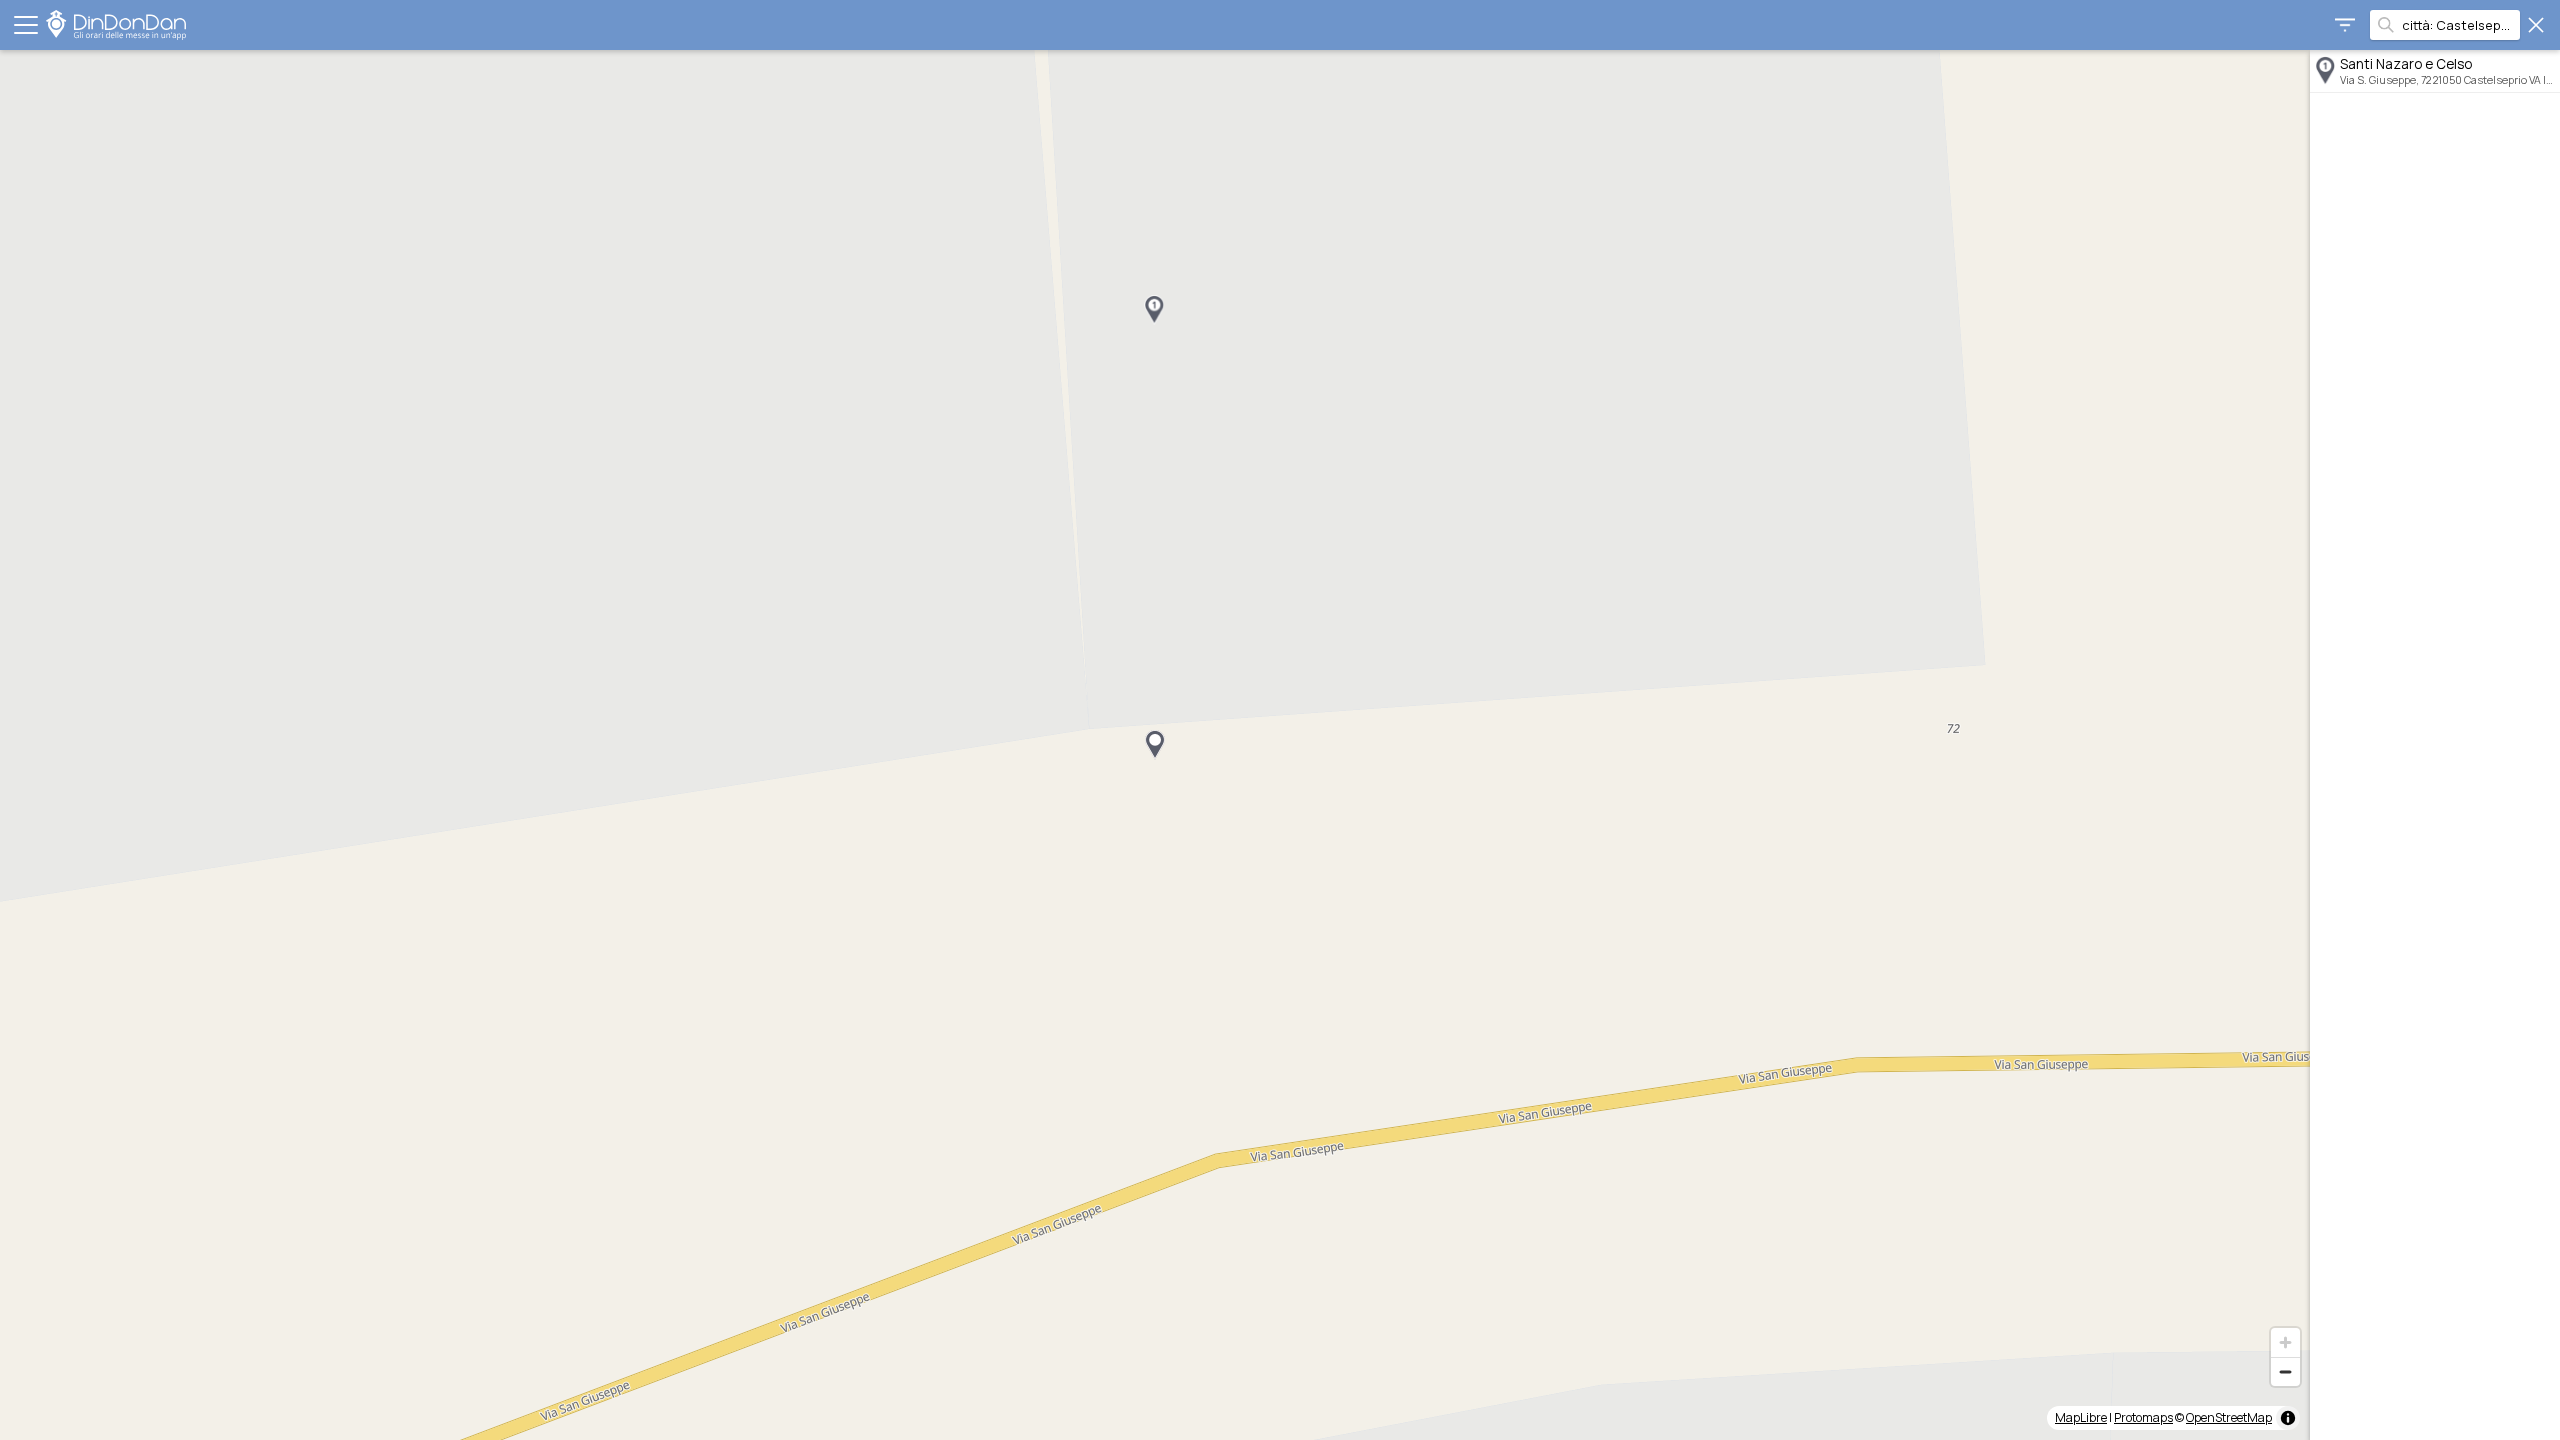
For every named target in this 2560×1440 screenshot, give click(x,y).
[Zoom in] (2285, 1342)
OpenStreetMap (2229, 1417)
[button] (1154, 310)
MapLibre (2081, 1417)
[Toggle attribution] (2288, 1418)
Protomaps (2143, 1417)
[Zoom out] (2285, 1371)
